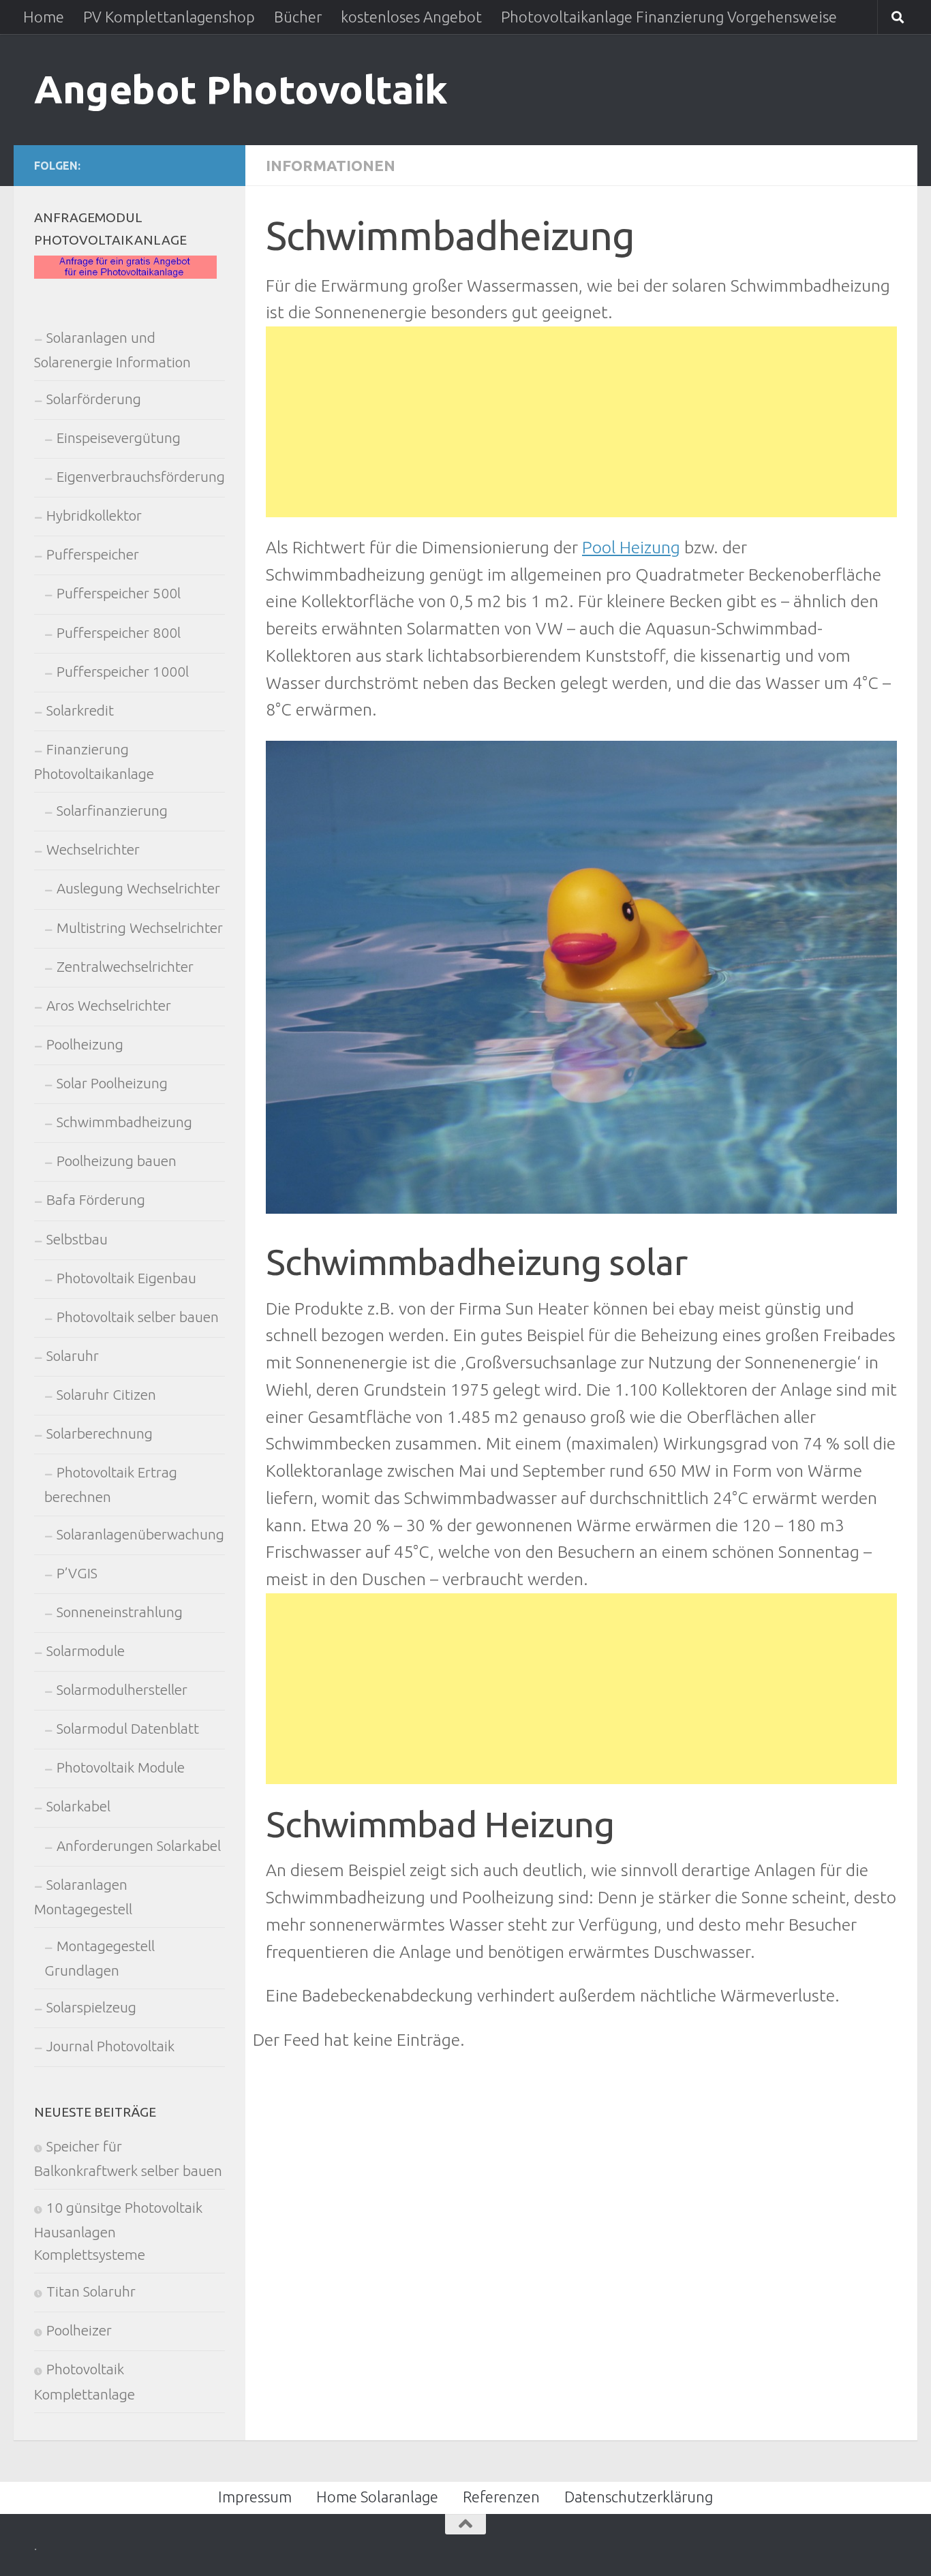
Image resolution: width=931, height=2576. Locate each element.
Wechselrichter (93, 849)
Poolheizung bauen (117, 1161)
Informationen (331, 165)
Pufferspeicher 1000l (123, 672)
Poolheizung (85, 1044)
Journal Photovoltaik (110, 2046)
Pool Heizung (631, 547)
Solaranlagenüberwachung (140, 1534)
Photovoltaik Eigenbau (126, 1278)
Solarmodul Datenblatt (128, 1729)
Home (44, 17)
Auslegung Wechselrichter (138, 888)
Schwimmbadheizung (124, 1122)
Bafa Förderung (96, 1200)
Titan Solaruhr (91, 2291)
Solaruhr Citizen (106, 1395)
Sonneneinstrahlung (120, 1612)
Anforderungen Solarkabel (139, 1846)
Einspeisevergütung (119, 438)
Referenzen (501, 2497)
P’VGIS (77, 1573)
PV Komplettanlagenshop (169, 17)
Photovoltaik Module (121, 1767)
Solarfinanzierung (112, 811)
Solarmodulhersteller (122, 1690)
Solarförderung (94, 399)
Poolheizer (79, 2330)
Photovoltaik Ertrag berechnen (111, 1485)
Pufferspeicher (93, 554)
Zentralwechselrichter (125, 967)
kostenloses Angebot (411, 17)
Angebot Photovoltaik (241, 89)
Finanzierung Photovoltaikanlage (94, 762)
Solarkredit (80, 710)
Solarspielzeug (91, 2007)
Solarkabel (78, 1806)
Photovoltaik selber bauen (138, 1317)
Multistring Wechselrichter (140, 928)
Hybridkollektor (94, 516)
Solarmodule (86, 1651)
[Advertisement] (581, 422)
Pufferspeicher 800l (119, 633)
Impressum (255, 2497)
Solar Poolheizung (112, 1083)
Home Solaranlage (377, 2497)
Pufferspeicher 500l (119, 593)
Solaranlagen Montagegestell (83, 1897)
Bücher (298, 17)
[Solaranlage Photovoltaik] (125, 274)
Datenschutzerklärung (639, 2497)
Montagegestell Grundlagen (100, 1958)
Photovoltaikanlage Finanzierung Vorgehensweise (669, 17)
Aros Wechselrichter (109, 1006)
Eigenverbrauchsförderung (141, 477)
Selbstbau (77, 1239)
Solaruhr (73, 1356)
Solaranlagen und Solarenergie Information (112, 350)
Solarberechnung (100, 1433)
